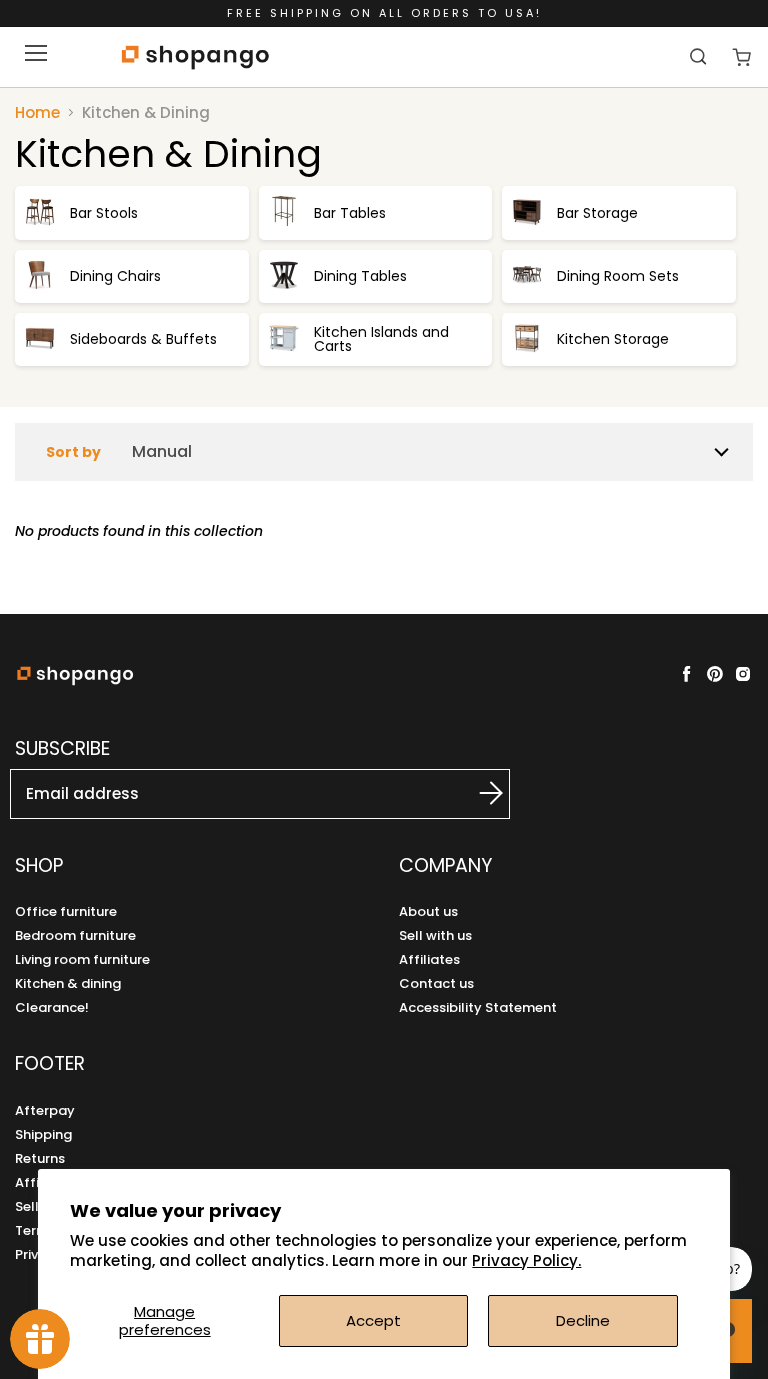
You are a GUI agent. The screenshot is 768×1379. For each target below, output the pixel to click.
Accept (373, 1320)
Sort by (73, 452)
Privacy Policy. (526, 1260)
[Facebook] (687, 674)
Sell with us (435, 935)
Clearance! (52, 1007)
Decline (583, 1320)
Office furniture (66, 911)
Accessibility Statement (478, 1007)
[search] (700, 56)
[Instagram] (743, 674)
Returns (40, 1158)
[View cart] (741, 57)
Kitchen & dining (68, 983)
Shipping (43, 1134)
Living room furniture (82, 959)
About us (428, 911)
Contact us (436, 983)
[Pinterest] (715, 674)
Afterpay (45, 1110)
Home (37, 112)
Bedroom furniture (75, 935)
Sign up (469, 793)
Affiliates (429, 959)
